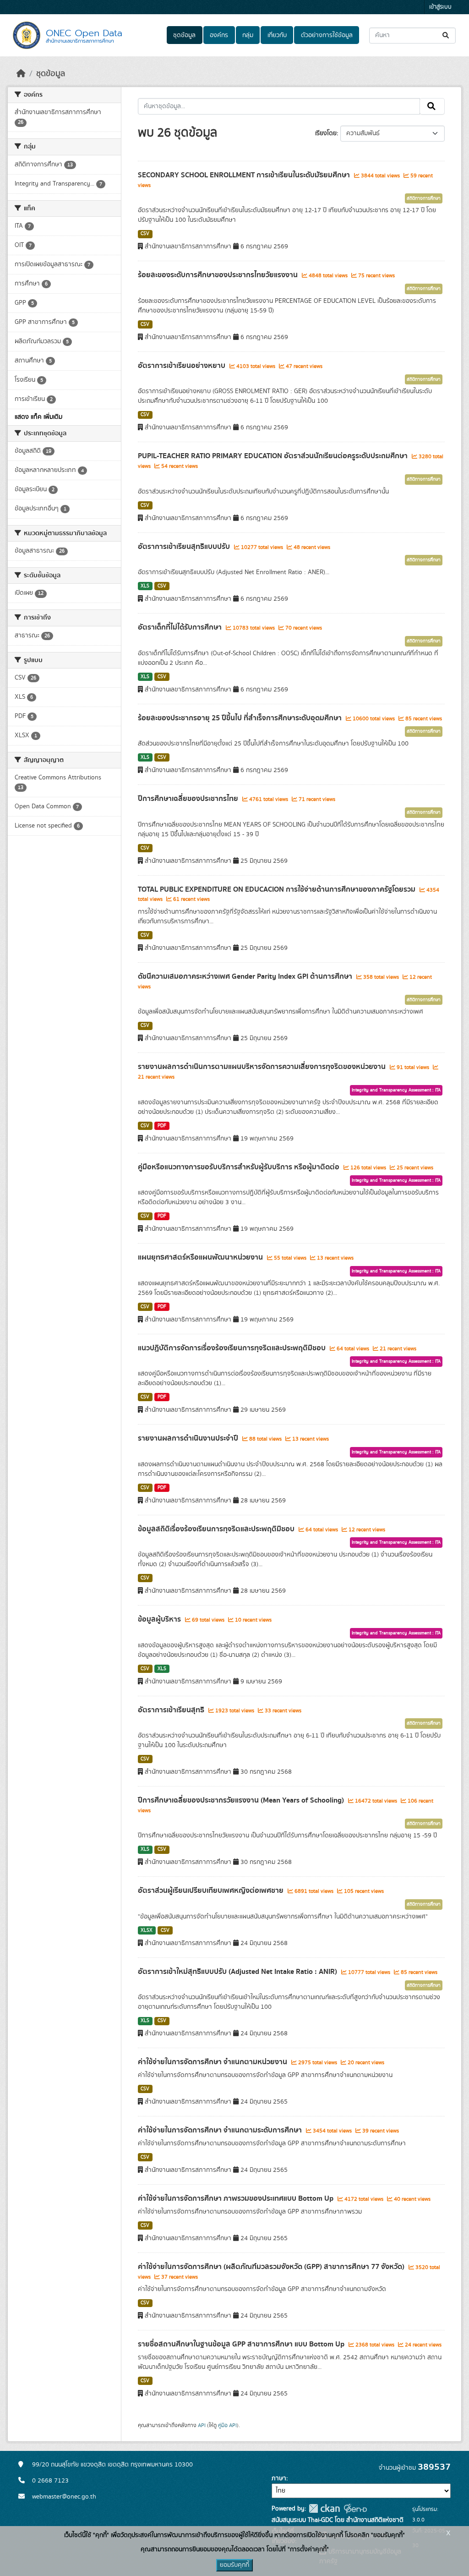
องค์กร (219, 35)
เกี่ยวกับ (277, 35)
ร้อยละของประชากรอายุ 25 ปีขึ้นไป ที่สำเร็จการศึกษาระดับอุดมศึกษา (241, 718)
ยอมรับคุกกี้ (234, 2565)
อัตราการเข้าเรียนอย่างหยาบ (183, 366)
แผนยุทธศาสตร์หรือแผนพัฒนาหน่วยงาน (201, 1257)
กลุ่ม (248, 35)
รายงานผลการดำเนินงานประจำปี (189, 1438)
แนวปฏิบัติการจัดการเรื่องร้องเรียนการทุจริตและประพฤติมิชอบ (233, 1348)
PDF (162, 1126)
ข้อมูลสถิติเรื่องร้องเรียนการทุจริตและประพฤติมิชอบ (217, 1529)
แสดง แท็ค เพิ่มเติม (38, 417)
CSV (145, 234)
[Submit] (446, 36)
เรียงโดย (326, 133)
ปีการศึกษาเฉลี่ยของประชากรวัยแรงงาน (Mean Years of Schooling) (242, 1800)
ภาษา (279, 2478)
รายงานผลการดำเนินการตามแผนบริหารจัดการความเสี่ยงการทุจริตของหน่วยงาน (263, 1067)
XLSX (147, 1930)
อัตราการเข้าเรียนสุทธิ (172, 1710)
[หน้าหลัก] (21, 74)
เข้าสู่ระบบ (440, 7)
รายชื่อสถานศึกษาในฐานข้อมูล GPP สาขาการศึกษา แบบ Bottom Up (242, 2344)
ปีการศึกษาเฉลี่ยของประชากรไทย (189, 799)
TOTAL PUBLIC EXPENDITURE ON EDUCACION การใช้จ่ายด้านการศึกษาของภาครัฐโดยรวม (278, 889)
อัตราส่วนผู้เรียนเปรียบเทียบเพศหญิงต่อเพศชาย (212, 1891)
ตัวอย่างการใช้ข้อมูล (327, 35)
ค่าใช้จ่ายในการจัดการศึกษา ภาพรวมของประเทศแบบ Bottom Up (237, 2198)
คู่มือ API (227, 2425)
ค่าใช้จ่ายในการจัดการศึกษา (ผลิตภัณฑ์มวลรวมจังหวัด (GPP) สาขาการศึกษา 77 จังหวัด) (272, 2267)
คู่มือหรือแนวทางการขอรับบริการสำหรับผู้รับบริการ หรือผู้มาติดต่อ (240, 1167)
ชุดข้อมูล (184, 35)
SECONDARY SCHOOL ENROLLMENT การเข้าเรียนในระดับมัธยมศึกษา (245, 175)
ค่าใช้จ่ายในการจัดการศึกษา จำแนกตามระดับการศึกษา (221, 2130)
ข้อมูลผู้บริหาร (160, 1619)
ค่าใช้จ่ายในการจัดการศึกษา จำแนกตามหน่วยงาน (213, 2062)
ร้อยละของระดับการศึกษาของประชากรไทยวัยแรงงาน (219, 275)
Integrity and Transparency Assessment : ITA (396, 1090)
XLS (145, 586)
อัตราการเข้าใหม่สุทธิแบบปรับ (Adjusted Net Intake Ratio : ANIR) (238, 1972)
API (202, 2425)
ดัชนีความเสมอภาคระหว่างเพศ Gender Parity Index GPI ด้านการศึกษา (246, 976)
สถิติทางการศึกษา (424, 198)
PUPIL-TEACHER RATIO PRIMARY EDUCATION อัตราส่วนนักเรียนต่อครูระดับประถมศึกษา (274, 456)
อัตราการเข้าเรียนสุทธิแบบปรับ (185, 547)
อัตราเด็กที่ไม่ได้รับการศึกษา (181, 627)
